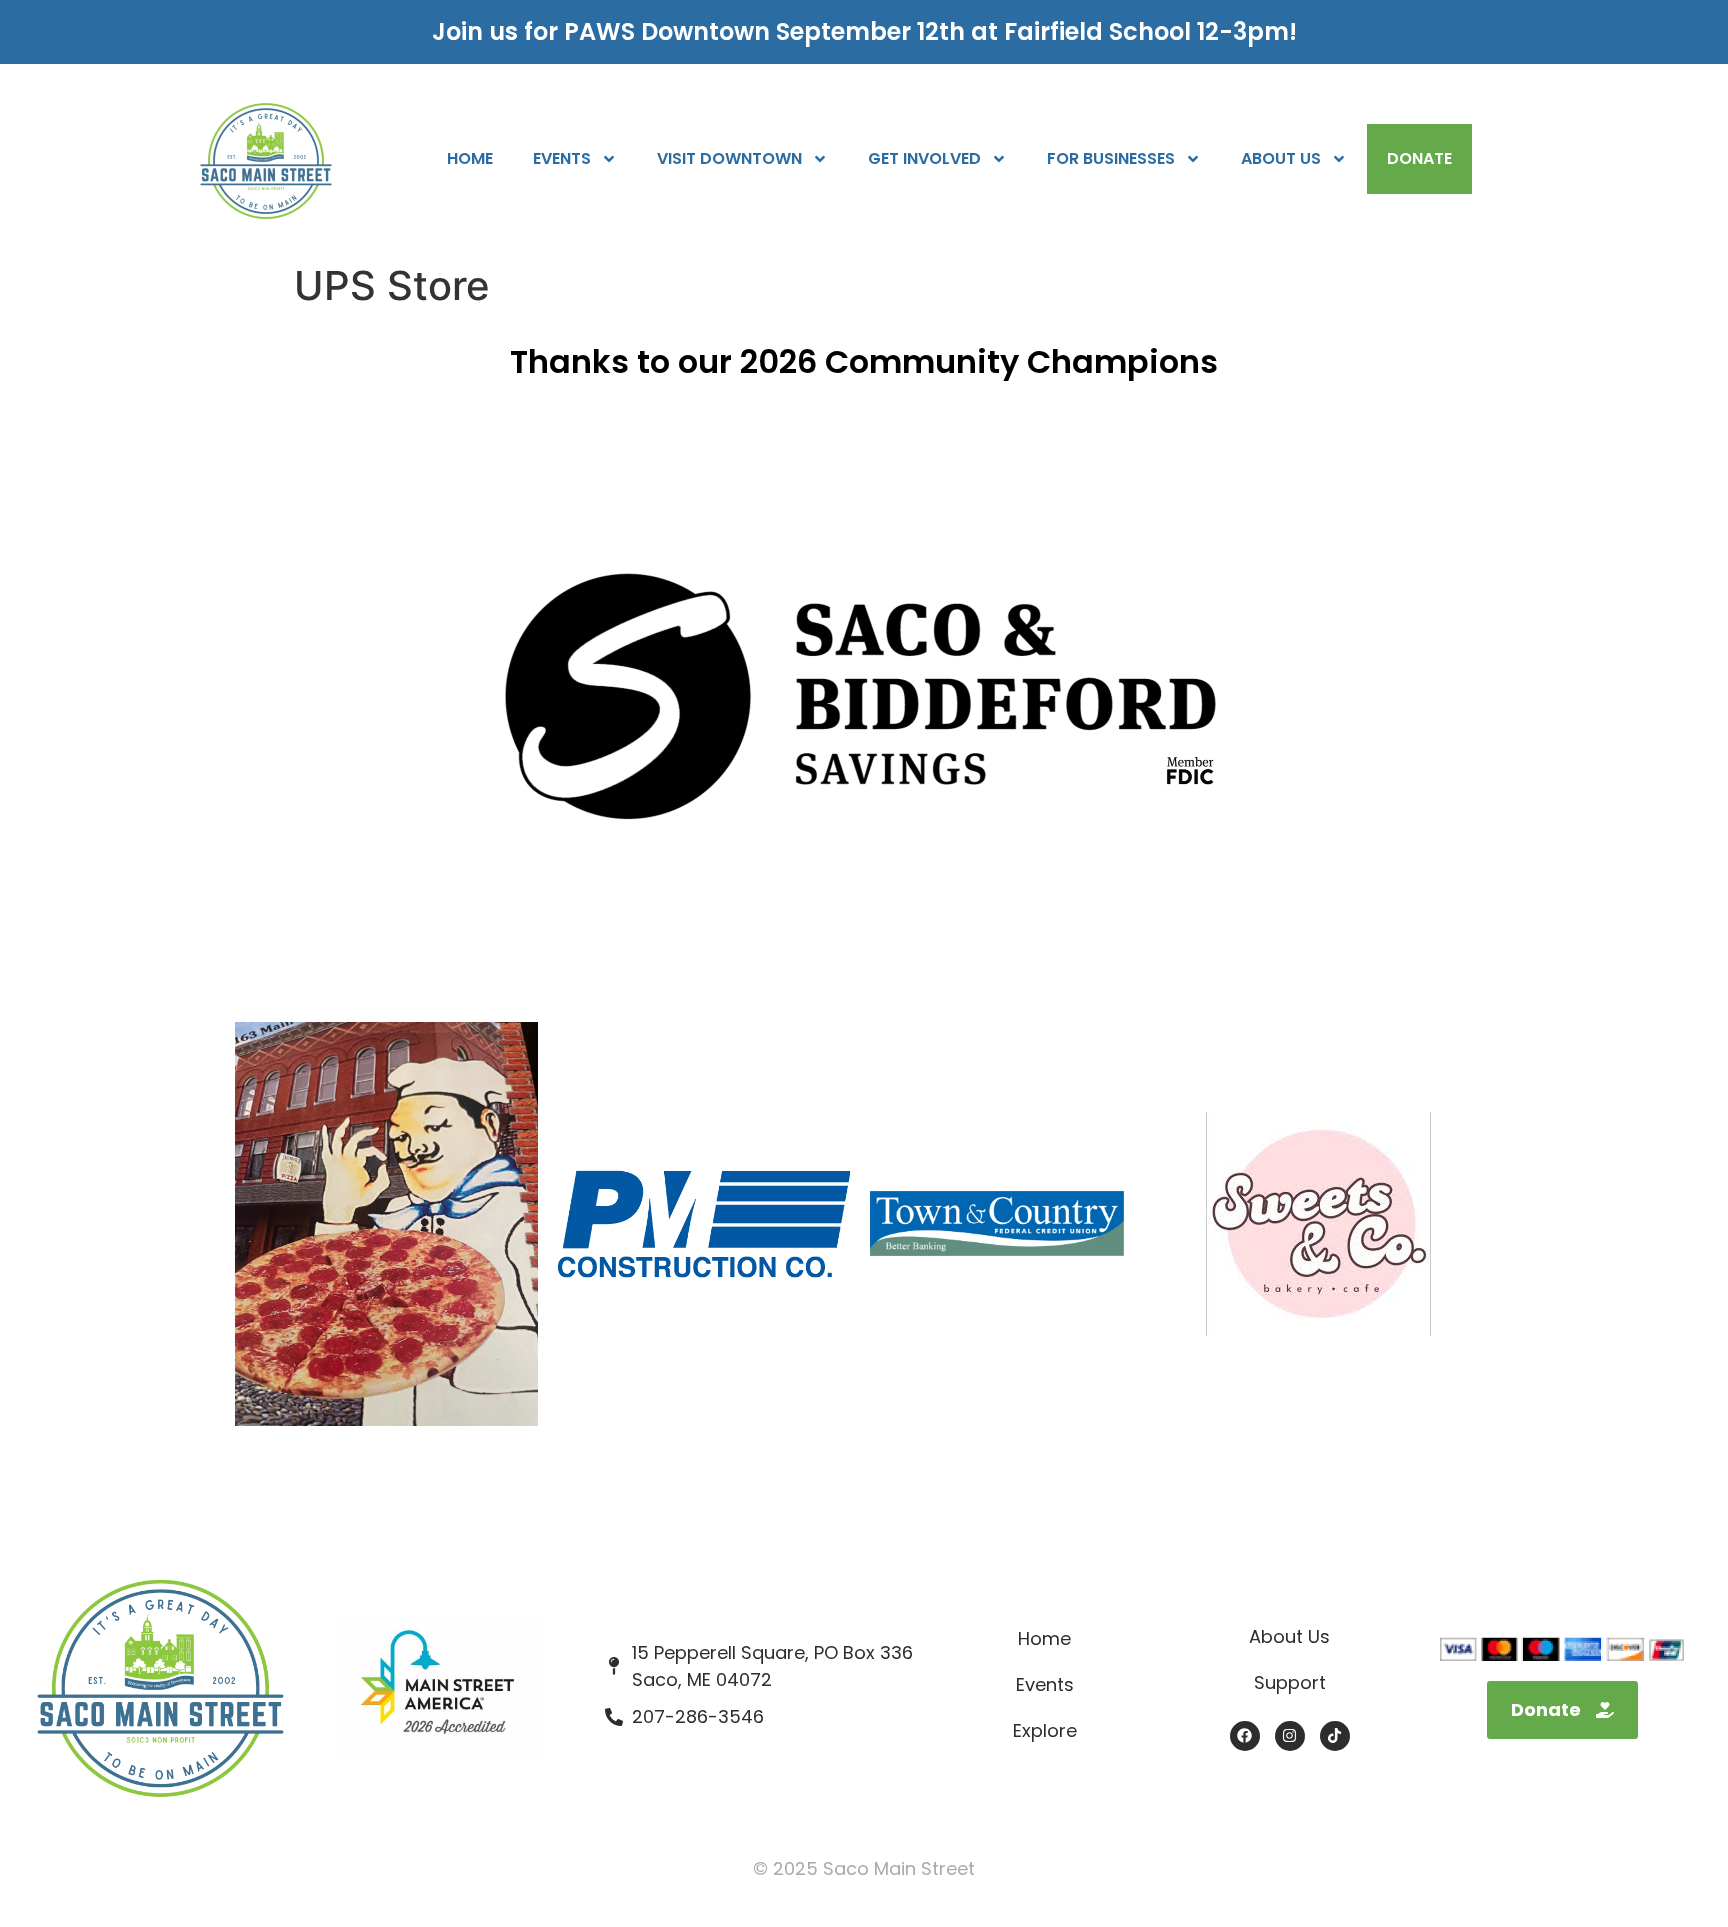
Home (470, 158)
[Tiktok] (1335, 1736)
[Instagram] (1290, 1736)
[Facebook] (1245, 1736)
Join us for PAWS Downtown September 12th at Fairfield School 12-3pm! (864, 31)
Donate (1419, 158)
